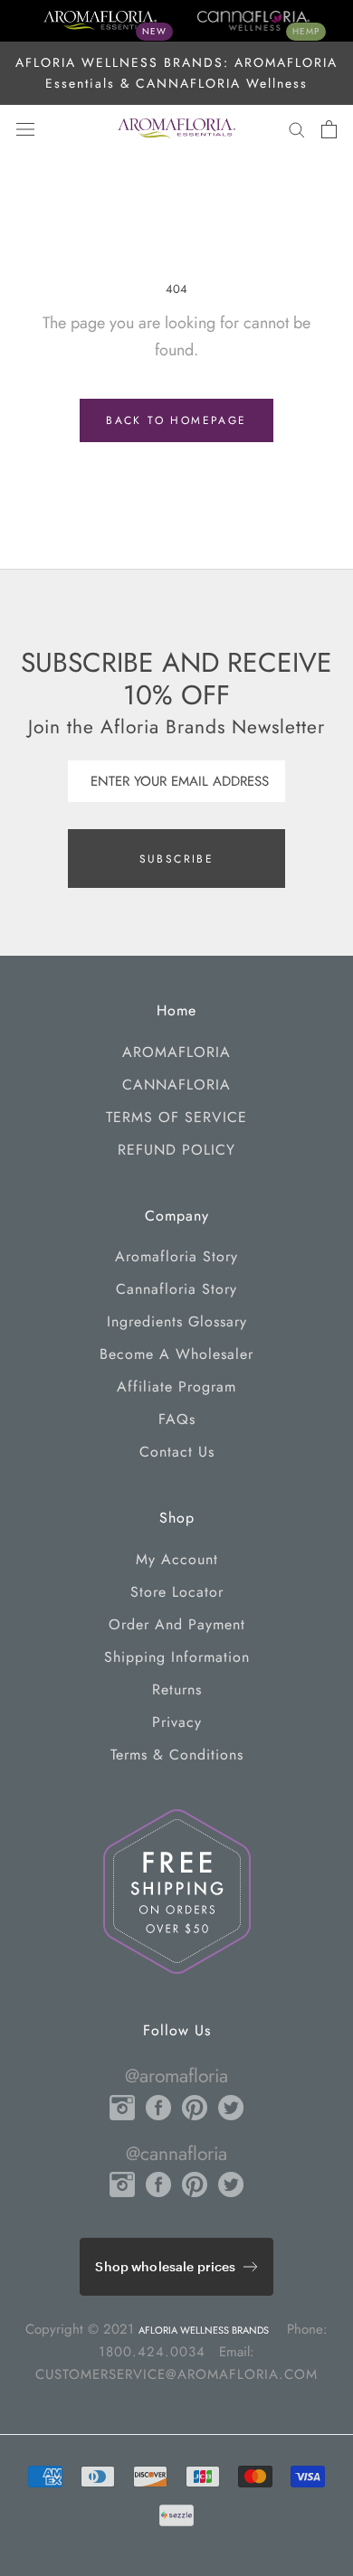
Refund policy (176, 1150)
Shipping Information (177, 1657)
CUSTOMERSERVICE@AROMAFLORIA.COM (176, 2374)
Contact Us (177, 1452)
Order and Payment (177, 1624)
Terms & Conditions (177, 1755)
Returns (177, 1689)
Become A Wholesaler (176, 1354)
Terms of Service (176, 1117)
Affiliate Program (176, 1387)
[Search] (297, 129)
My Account (177, 1559)
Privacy (177, 1722)
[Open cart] (329, 129)
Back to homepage (176, 420)
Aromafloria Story (176, 1256)
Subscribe (177, 859)
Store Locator (177, 1592)
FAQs (177, 1419)
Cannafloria (176, 1085)
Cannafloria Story (176, 1289)
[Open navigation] (25, 129)
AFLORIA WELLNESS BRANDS (204, 2330)
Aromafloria (176, 1052)
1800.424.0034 (152, 2352)
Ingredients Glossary (177, 1321)
